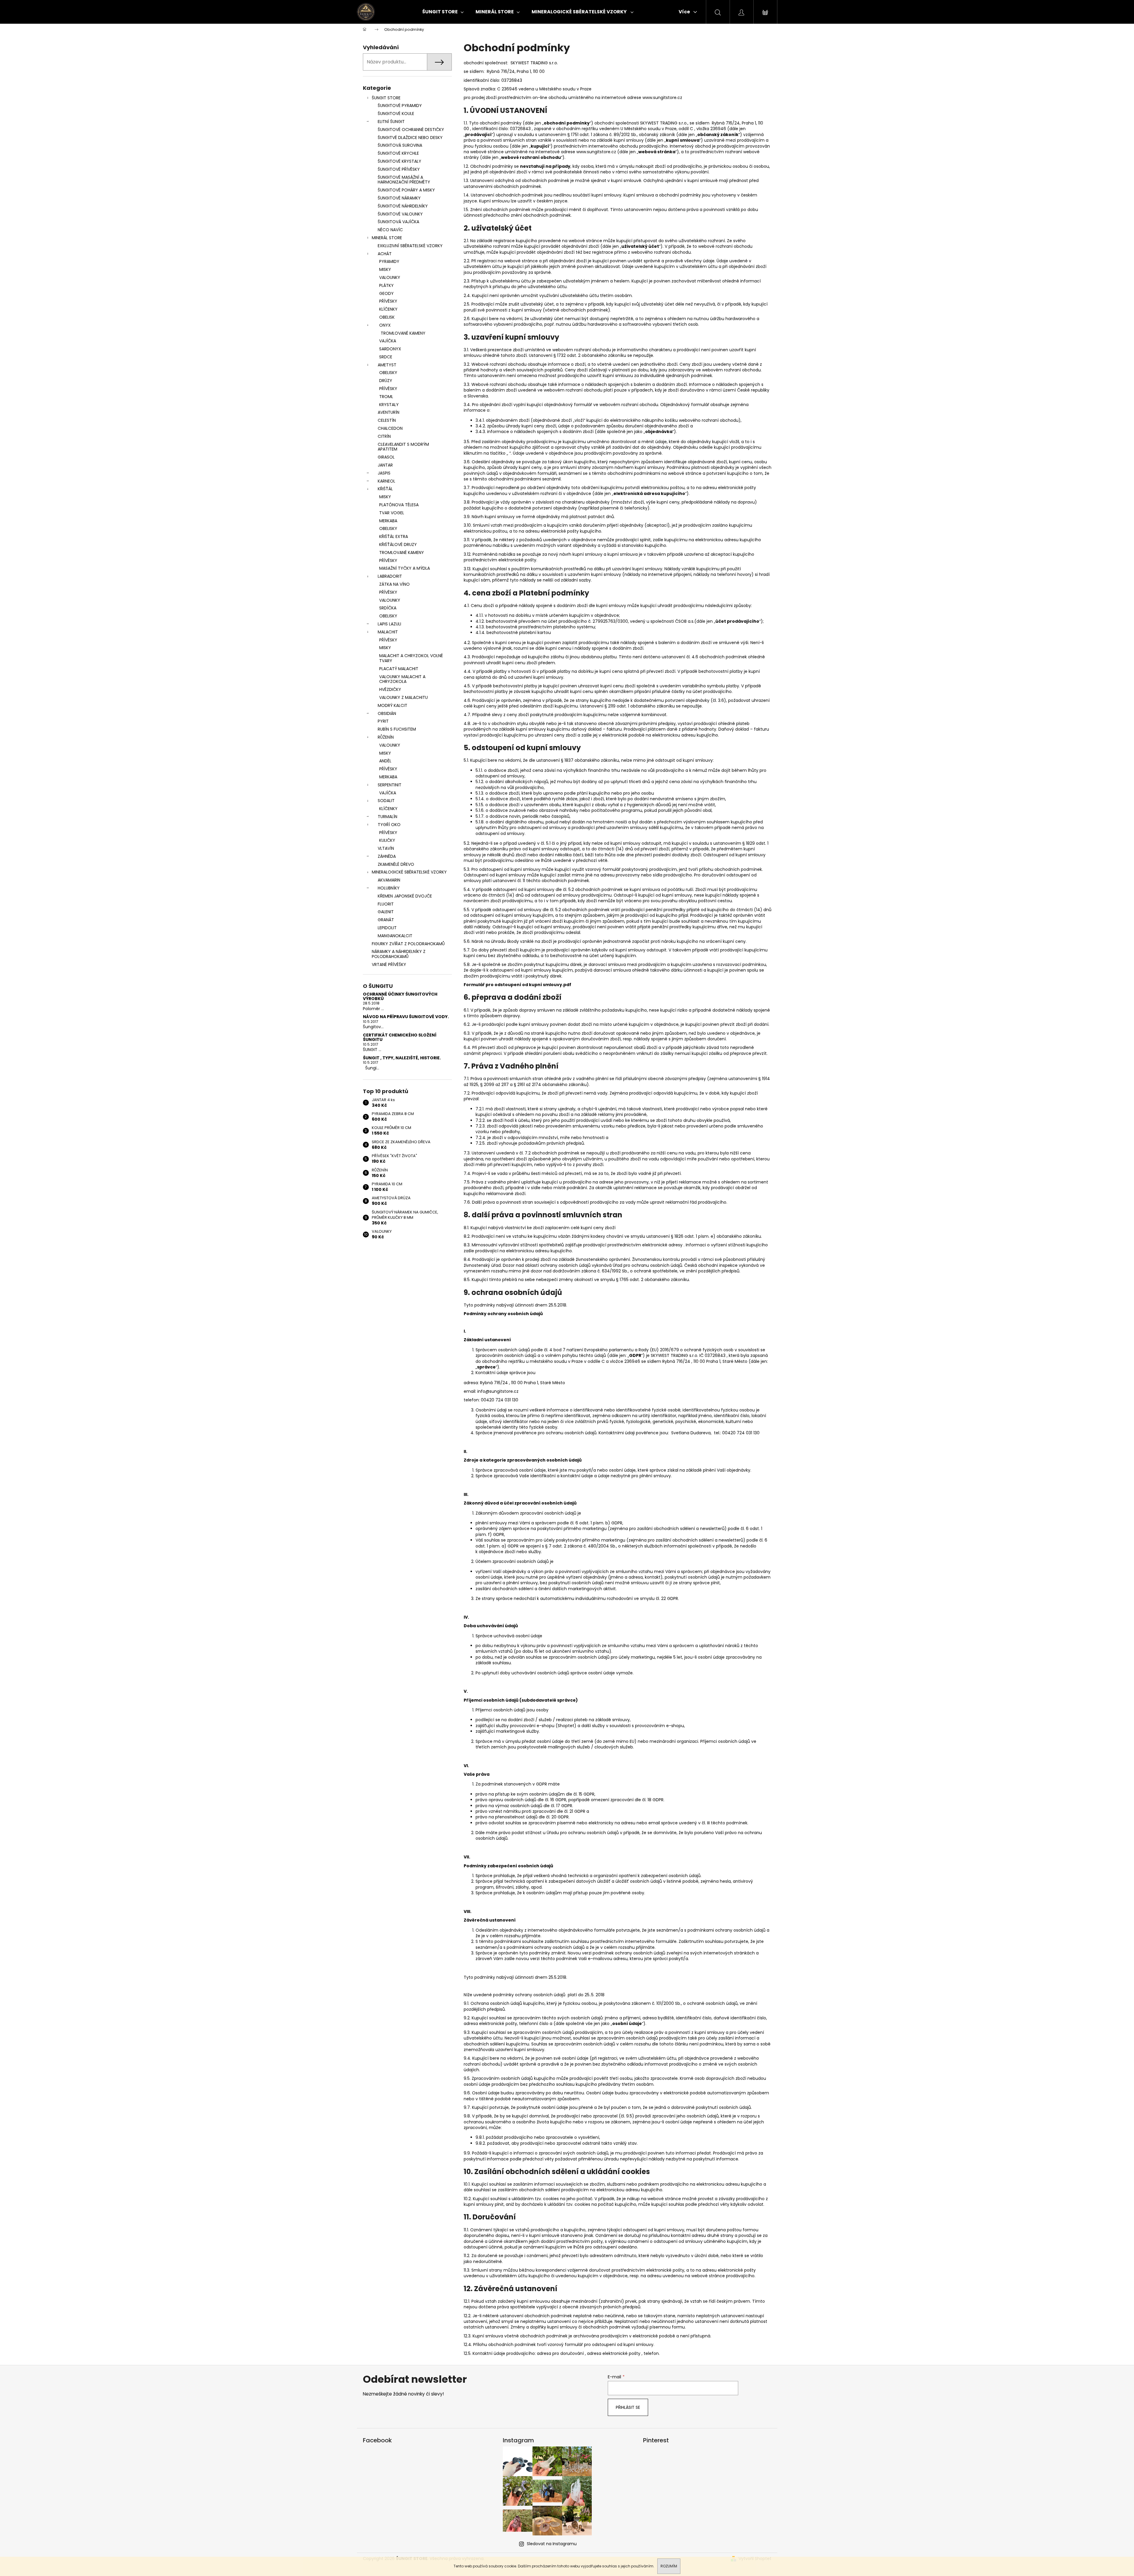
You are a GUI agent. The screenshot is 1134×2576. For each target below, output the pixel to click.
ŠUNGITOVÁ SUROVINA (400, 145)
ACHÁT (385, 254)
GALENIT (386, 912)
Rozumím (669, 2566)
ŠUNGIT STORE (386, 98)
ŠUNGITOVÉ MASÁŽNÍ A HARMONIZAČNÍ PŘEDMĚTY (404, 180)
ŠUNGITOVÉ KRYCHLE (398, 153)
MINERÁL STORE (387, 238)
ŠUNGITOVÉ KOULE (396, 114)
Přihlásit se (628, 2407)
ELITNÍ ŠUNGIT (391, 122)
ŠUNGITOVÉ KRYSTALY (399, 161)
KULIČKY (387, 840)
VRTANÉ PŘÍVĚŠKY (389, 964)
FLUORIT (386, 904)
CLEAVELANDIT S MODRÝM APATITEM (403, 447)
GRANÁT (386, 920)
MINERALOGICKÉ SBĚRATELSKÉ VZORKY (409, 872)
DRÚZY (386, 381)
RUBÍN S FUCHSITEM (397, 729)
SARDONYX (390, 349)
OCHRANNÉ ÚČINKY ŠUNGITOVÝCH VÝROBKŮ (400, 997)
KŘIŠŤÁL (385, 489)
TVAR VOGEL (392, 513)
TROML (386, 397)
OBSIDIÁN (387, 713)
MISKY (385, 269)
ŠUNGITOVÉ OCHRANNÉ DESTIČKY (411, 130)
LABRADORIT (390, 576)
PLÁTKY (386, 285)
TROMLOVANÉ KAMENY (403, 333)
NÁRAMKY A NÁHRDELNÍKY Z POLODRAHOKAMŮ (399, 954)
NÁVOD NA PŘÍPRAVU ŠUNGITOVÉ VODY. (406, 1017)
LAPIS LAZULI (389, 624)
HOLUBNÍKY (389, 888)
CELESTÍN (387, 420)
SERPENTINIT (390, 785)
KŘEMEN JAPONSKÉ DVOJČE (405, 896)
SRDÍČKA (388, 608)
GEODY (386, 293)
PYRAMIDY (389, 261)
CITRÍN (384, 436)
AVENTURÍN (389, 412)
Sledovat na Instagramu (552, 2544)
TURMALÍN (387, 817)
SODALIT (386, 801)
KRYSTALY (389, 405)
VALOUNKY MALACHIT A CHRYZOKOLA (402, 679)
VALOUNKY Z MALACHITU (403, 697)
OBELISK (387, 317)
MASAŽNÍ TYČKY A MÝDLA (405, 568)
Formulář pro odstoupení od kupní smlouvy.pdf (518, 985)
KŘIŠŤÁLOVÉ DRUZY (398, 544)
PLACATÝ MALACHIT (399, 669)
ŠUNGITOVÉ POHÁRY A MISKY (406, 190)
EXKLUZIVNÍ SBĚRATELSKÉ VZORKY (410, 246)
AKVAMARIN (389, 880)
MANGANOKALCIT (395, 936)
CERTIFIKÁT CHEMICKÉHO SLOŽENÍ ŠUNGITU (400, 1038)
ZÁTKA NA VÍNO (394, 584)
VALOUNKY (390, 277)
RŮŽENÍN (386, 737)
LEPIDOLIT (387, 928)
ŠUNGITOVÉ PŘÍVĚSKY (399, 169)
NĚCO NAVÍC (390, 230)
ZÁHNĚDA (387, 856)
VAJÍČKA (388, 341)
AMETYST (387, 365)
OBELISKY (388, 373)
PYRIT (383, 721)
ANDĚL (385, 761)
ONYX (385, 325)
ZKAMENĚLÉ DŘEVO (396, 864)
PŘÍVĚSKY (388, 301)
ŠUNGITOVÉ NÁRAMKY (399, 198)
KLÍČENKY (388, 309)
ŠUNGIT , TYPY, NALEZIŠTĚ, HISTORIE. (402, 1058)
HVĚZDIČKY (390, 689)
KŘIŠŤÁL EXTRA (394, 536)
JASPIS (384, 473)
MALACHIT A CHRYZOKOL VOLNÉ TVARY (411, 658)
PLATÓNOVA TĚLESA (399, 505)
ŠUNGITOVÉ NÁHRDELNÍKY (403, 206)
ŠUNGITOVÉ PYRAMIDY (400, 106)
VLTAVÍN (386, 848)
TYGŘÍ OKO (389, 825)
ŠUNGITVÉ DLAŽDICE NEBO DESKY (410, 138)
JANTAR (385, 465)
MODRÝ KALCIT (393, 705)
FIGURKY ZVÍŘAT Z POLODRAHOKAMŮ (408, 944)
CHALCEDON (390, 428)
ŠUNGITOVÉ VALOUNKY (400, 214)
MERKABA (388, 521)
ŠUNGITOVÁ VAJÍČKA (398, 222)
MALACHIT (388, 632)
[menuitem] (443, 12)
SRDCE (386, 357)
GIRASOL (386, 457)
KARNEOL (386, 481)
